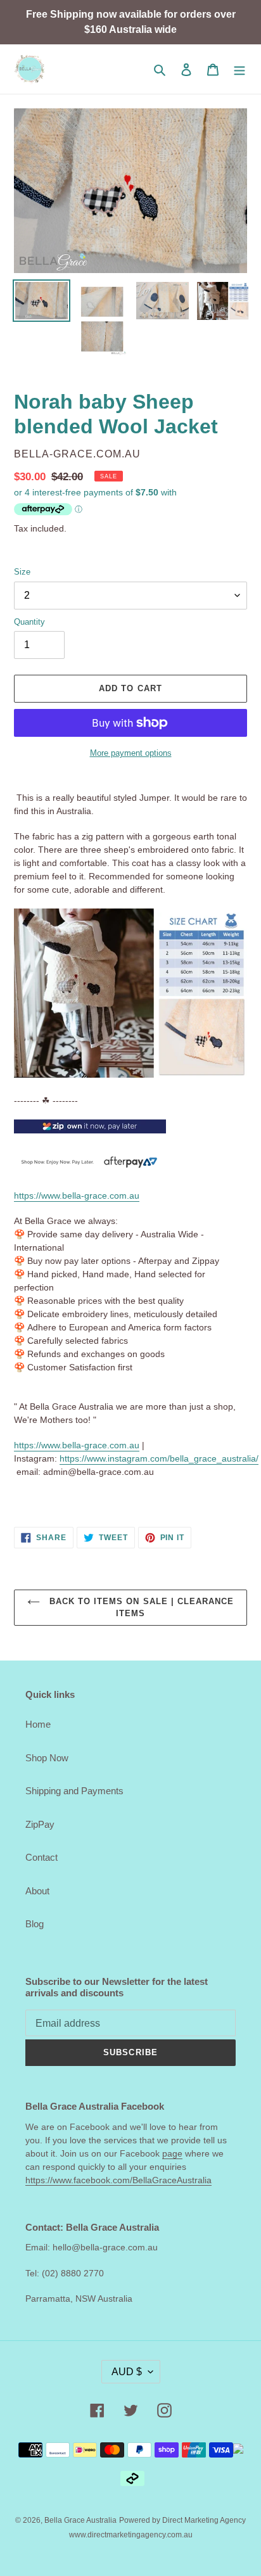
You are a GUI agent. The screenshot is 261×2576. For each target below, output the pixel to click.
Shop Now (47, 1758)
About (37, 1891)
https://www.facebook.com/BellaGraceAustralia (118, 2180)
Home (38, 1724)
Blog (35, 1924)
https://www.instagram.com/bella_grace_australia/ (159, 1458)
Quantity (29, 622)
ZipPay (40, 1824)
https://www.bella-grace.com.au (77, 1196)
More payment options (131, 753)
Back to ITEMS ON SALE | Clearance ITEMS (140, 1608)
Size (22, 572)
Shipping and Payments (74, 1791)
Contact (41, 1857)
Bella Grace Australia (80, 2520)
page (172, 2153)
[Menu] (239, 69)
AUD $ (127, 2372)
